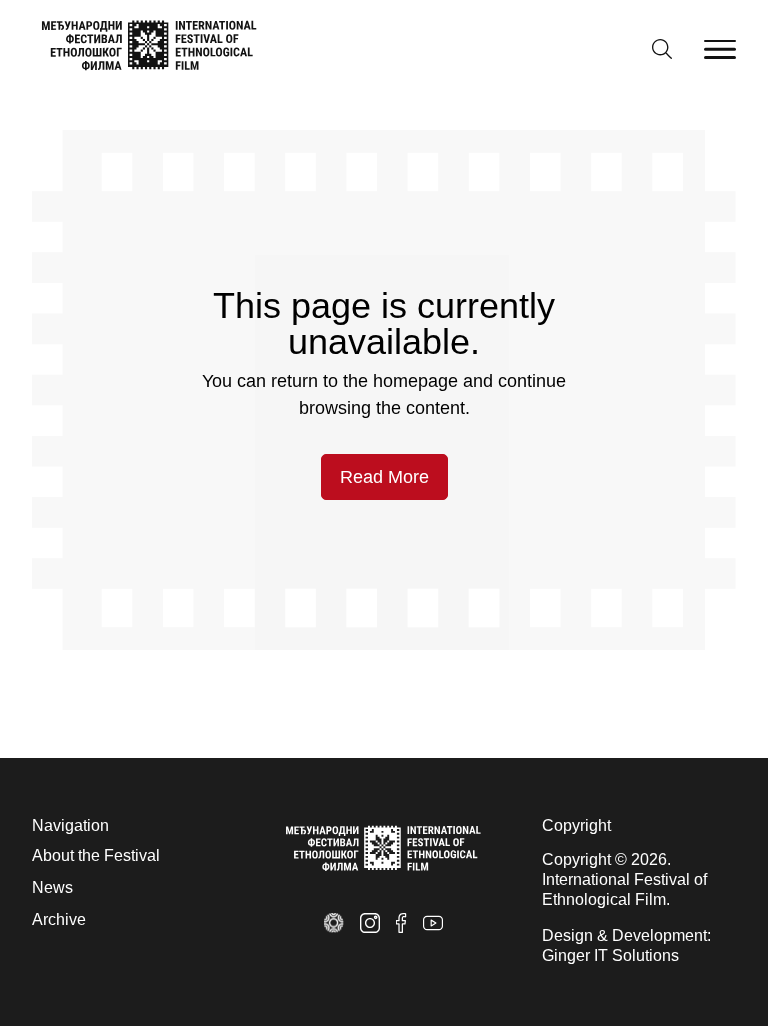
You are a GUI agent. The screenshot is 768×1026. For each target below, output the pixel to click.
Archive (59, 919)
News (52, 887)
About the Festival (96, 855)
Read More (384, 477)
